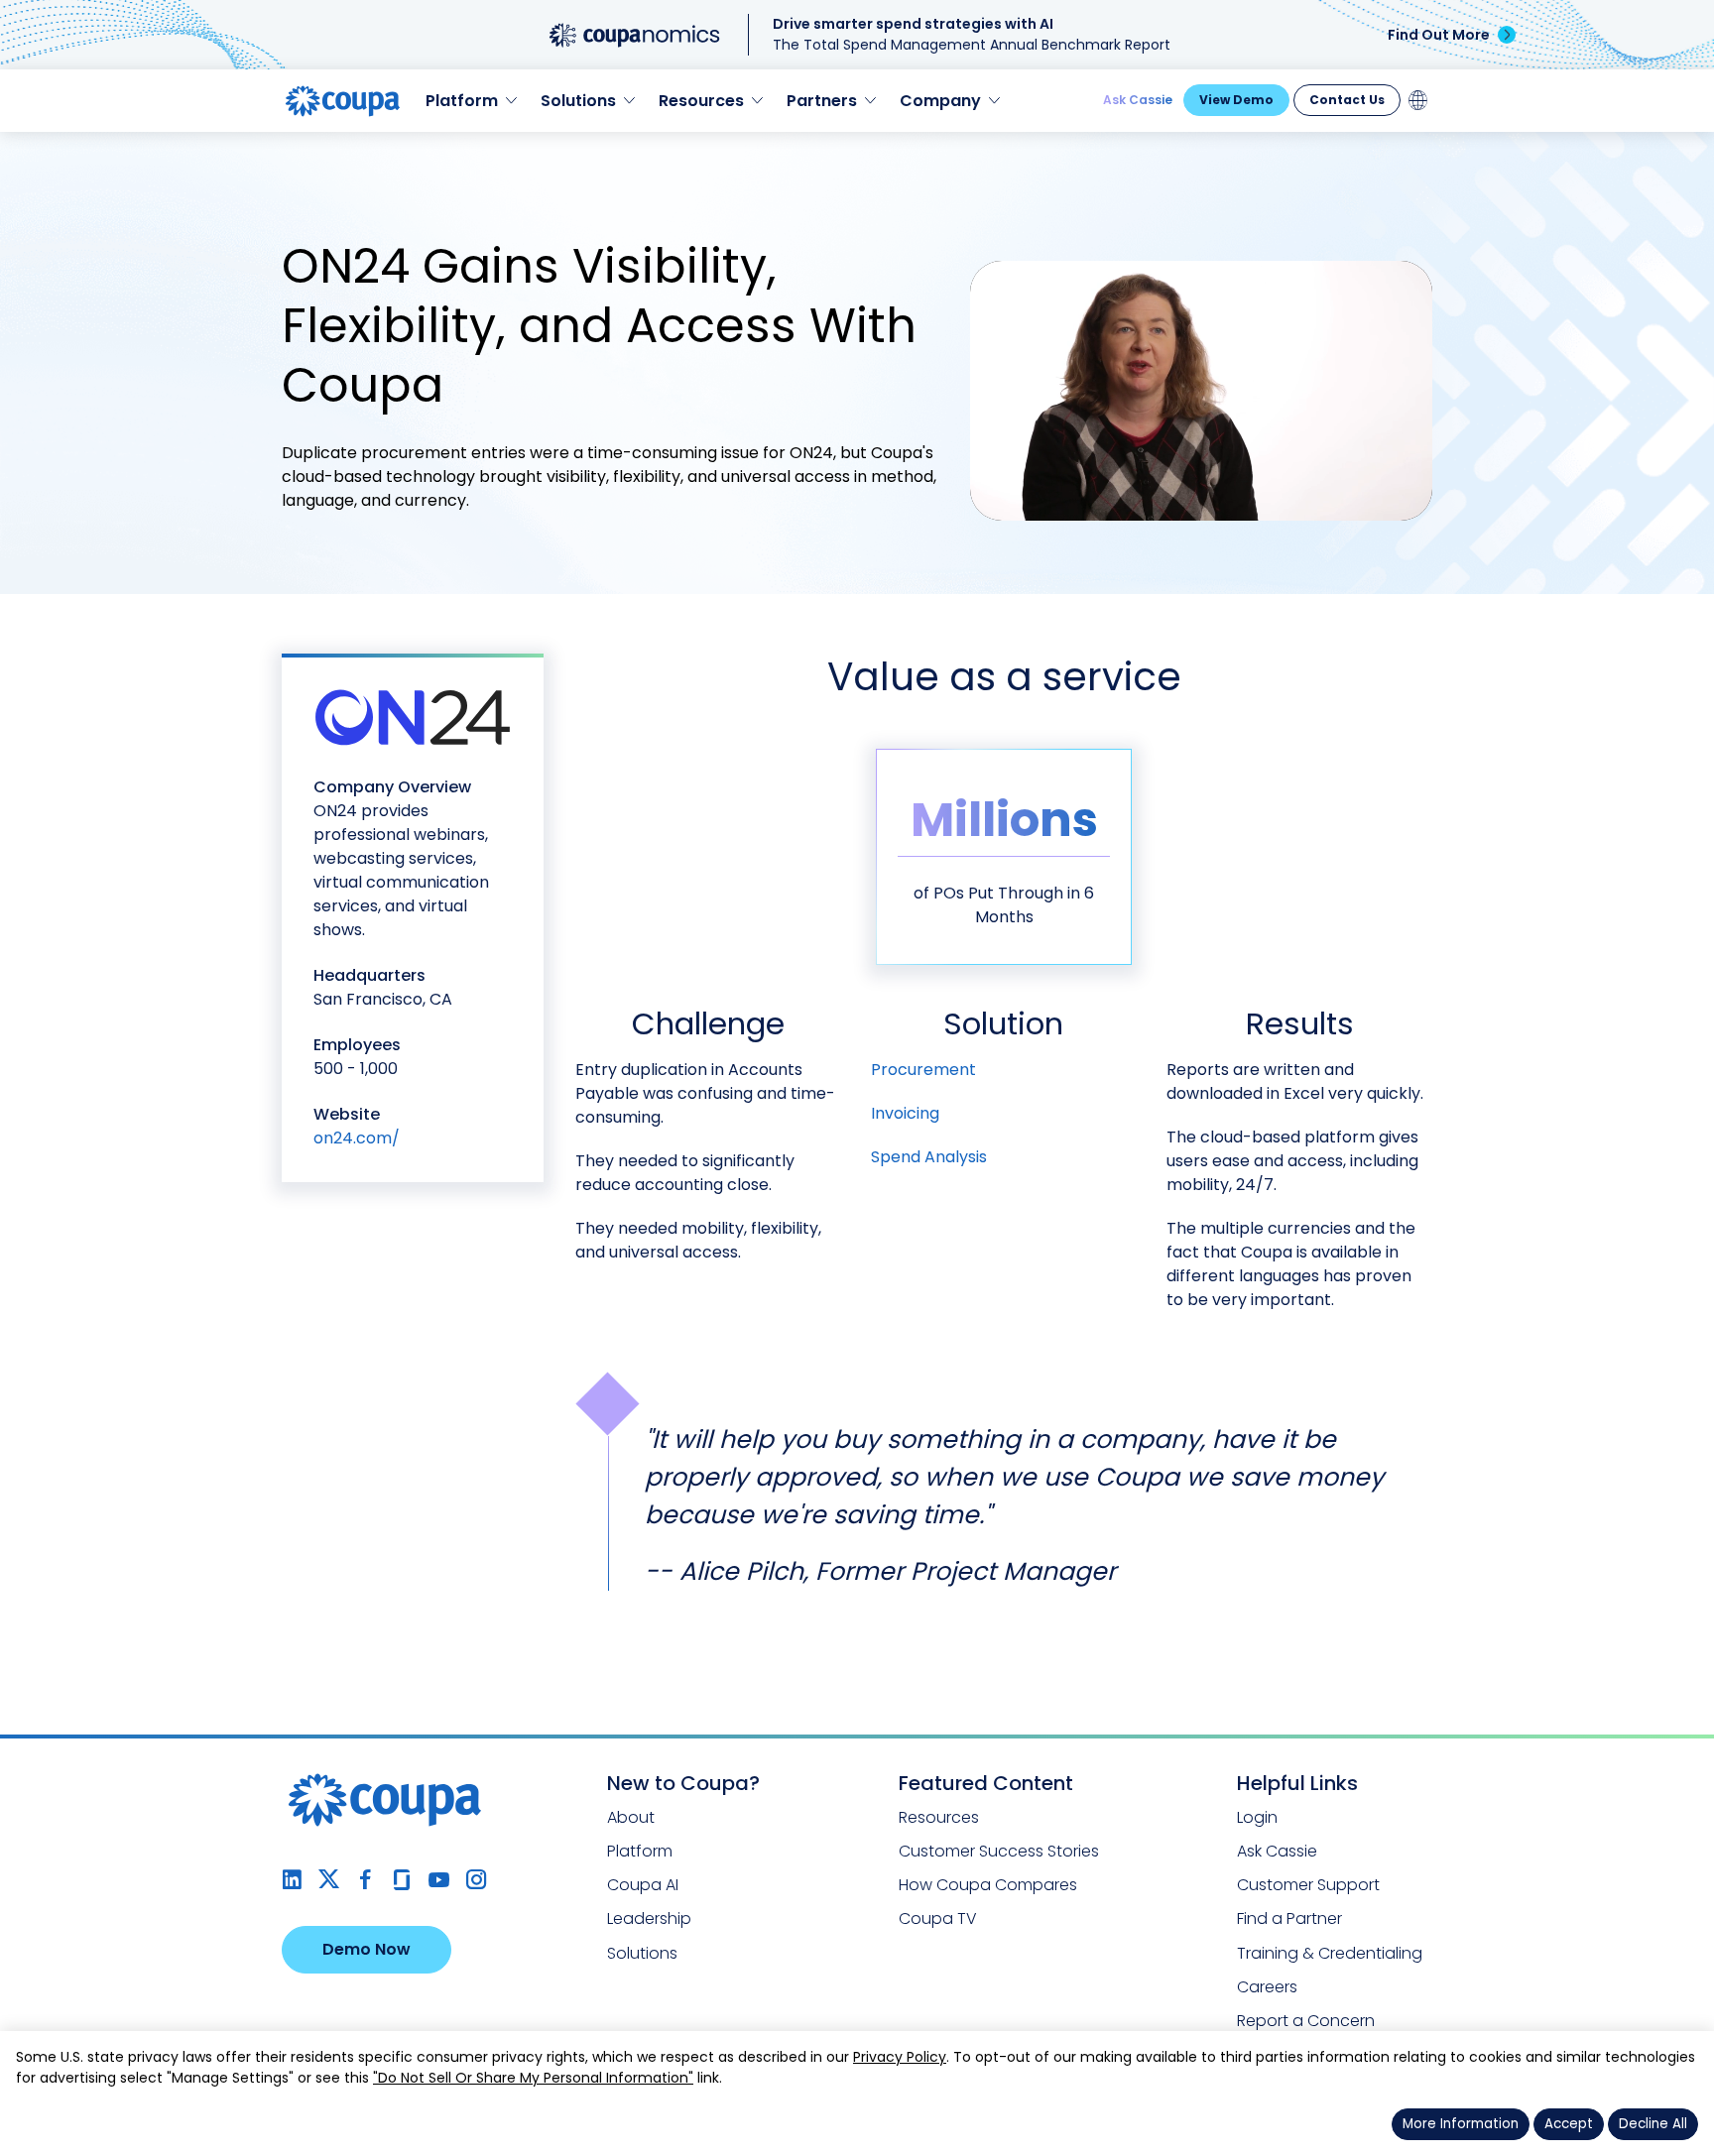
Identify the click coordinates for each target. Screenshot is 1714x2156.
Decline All (1653, 2124)
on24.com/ (357, 1138)
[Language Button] (1418, 100)
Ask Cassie (1138, 100)
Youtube (439, 1880)
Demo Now (367, 1949)
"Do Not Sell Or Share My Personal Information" (533, 2078)
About (631, 1817)
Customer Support (1308, 1885)
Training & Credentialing (1330, 1953)
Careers (1267, 1987)
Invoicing (905, 1113)
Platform (640, 1851)
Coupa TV (938, 1918)
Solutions (642, 1953)
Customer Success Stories (999, 1851)
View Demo (1236, 100)
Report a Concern (1306, 2021)
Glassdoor (402, 1880)
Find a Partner (1289, 1918)
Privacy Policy (900, 2057)
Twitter (329, 1880)
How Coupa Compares (988, 1885)
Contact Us (1347, 100)
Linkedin (292, 1880)
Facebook (366, 1880)
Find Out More (1439, 35)
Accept (1569, 2124)
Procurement (923, 1070)
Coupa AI (643, 1885)
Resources (939, 1817)
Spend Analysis (929, 1157)
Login (1257, 1817)
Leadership (649, 1918)
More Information (1461, 2124)
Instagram (476, 1880)
